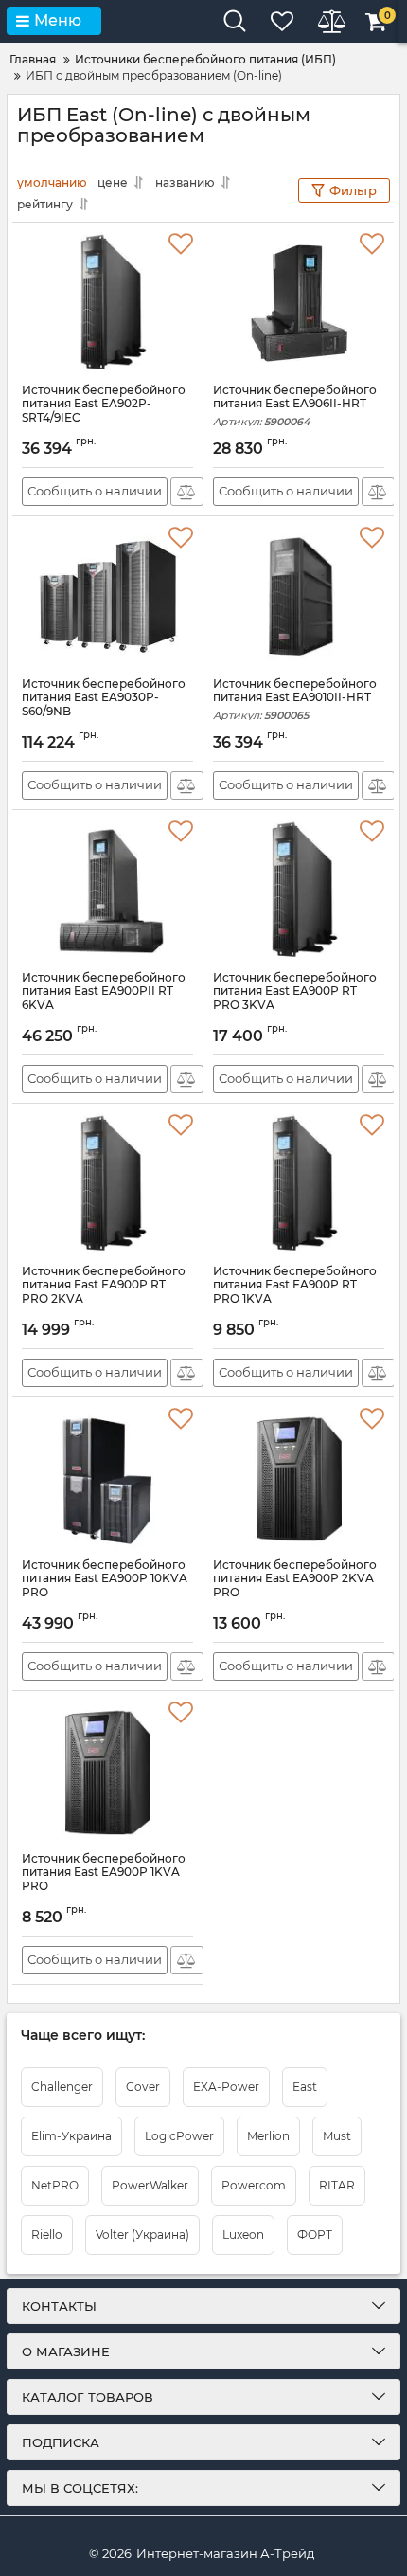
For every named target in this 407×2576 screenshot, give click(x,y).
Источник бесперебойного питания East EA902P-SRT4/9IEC (104, 413)
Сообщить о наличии (95, 491)
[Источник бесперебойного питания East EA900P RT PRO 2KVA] (107, 1184)
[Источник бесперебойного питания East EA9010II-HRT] (299, 597)
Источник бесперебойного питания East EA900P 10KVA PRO (105, 1587)
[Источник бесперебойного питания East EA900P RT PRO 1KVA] (299, 1184)
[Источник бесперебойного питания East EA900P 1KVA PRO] (107, 1772)
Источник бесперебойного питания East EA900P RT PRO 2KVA (104, 1294)
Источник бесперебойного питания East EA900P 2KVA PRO (295, 1587)
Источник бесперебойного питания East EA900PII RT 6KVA (104, 1000)
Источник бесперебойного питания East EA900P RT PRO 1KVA (295, 1294)
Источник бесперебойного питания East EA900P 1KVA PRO (104, 1881)
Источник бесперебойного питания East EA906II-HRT (295, 406)
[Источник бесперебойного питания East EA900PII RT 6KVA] (107, 891)
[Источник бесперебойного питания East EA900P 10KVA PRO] (107, 1478)
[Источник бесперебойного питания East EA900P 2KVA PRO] (299, 1478)
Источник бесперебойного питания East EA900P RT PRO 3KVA (295, 1000)
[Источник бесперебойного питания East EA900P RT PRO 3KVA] (299, 891)
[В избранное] (181, 244)
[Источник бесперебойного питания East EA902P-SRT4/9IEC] (107, 303)
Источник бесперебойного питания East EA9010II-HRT (295, 700)
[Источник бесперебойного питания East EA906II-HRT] (299, 303)
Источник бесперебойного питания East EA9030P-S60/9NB (104, 706)
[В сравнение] (187, 492)
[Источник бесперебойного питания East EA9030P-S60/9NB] (107, 597)
